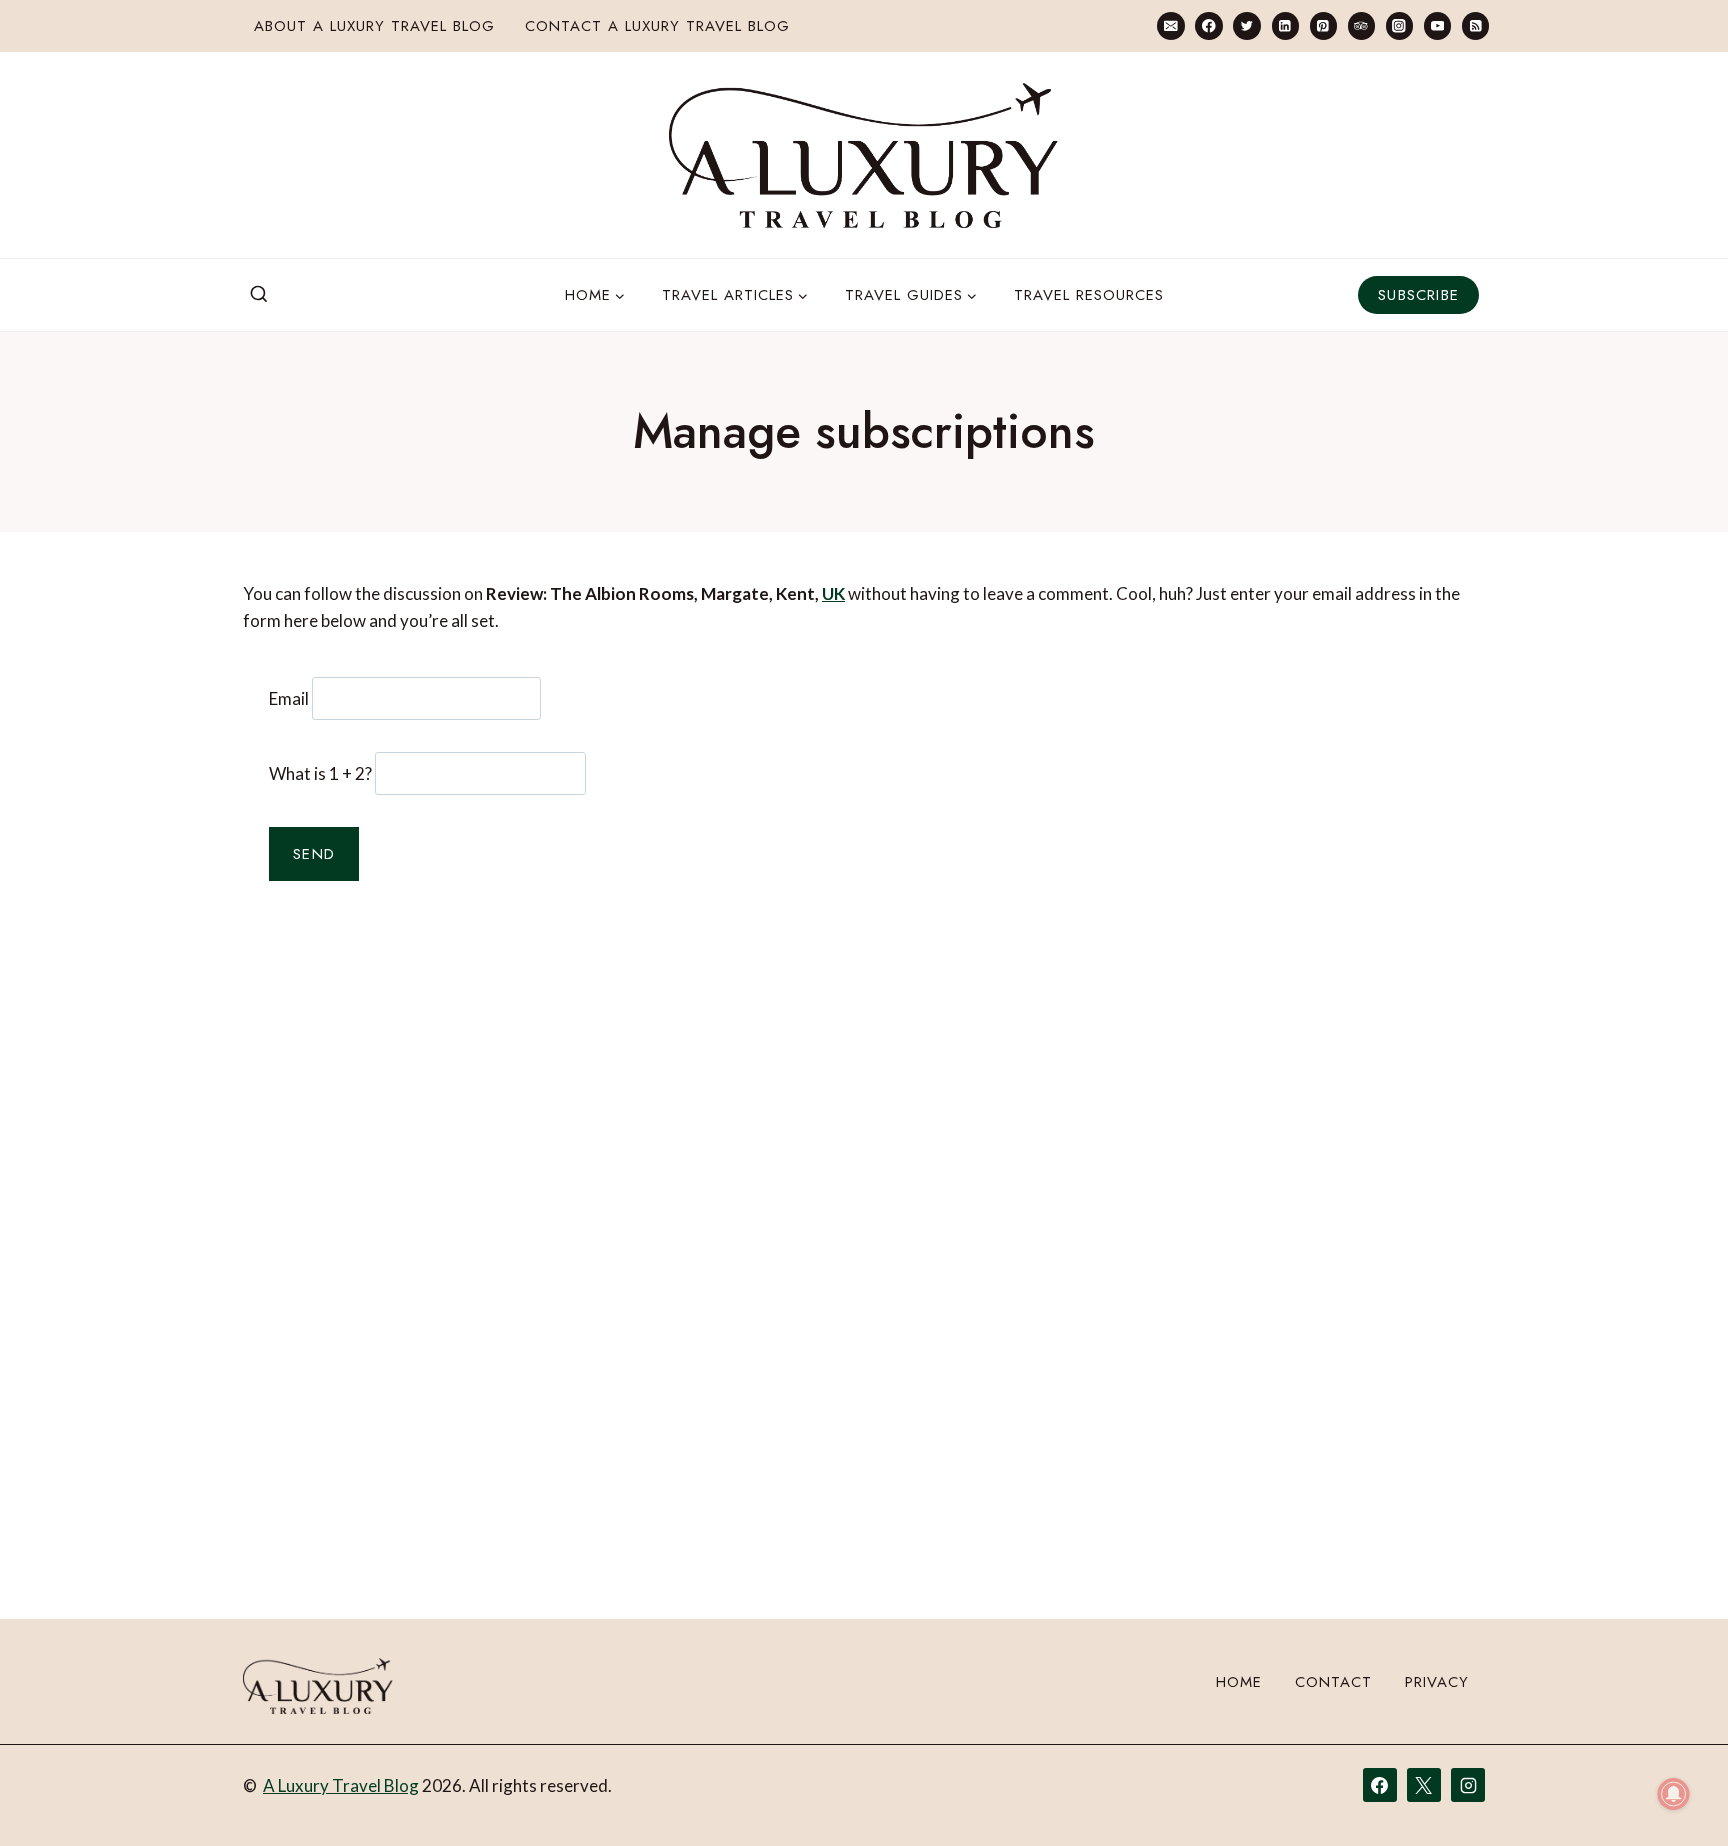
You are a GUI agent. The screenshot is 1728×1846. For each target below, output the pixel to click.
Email (289, 698)
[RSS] (1475, 25)
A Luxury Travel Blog (341, 1785)
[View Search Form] (259, 295)
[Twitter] (1246, 25)
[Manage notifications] (1674, 1794)
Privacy (1437, 1682)
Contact (1333, 1682)
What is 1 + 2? (320, 773)
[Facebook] (1208, 25)
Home (1239, 1682)
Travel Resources (1089, 295)
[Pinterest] (1323, 25)
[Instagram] (1399, 25)
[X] (1424, 1785)
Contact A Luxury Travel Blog (657, 26)
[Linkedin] (1285, 25)
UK (833, 593)
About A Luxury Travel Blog (374, 26)
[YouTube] (1437, 25)
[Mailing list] (1170, 25)
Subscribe (1418, 295)
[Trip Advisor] (1361, 25)
